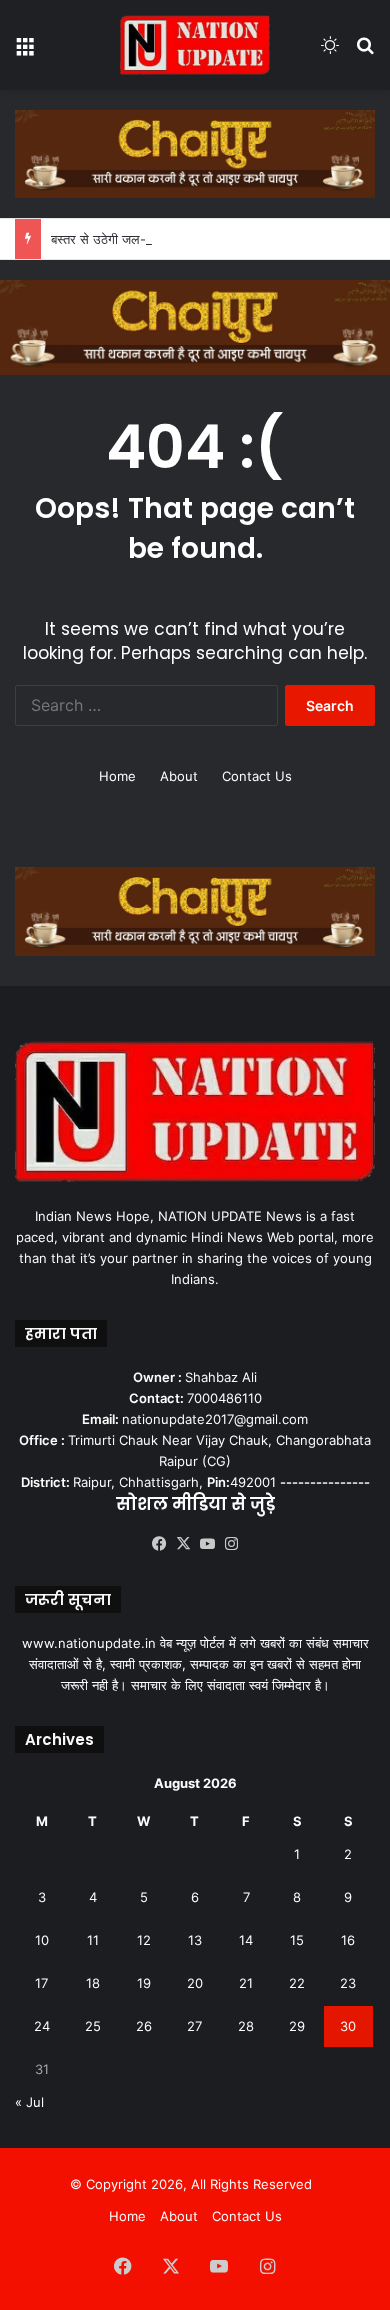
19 (144, 1983)
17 (41, 1983)
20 (195, 1983)
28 (246, 2026)
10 (42, 1940)
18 (93, 1983)
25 (93, 2026)
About (179, 776)
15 (297, 1940)
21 (246, 1983)
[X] (183, 1544)
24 (42, 2026)
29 (297, 2026)
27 (194, 2026)
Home (117, 776)
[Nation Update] (195, 45)
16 (348, 1940)
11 (93, 1940)
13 (195, 1940)
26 (144, 2026)
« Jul (29, 2102)
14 (246, 1940)
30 (348, 2026)
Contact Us (257, 776)
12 (144, 1940)
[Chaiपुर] (195, 152)
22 (297, 1983)
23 (348, 1983)
